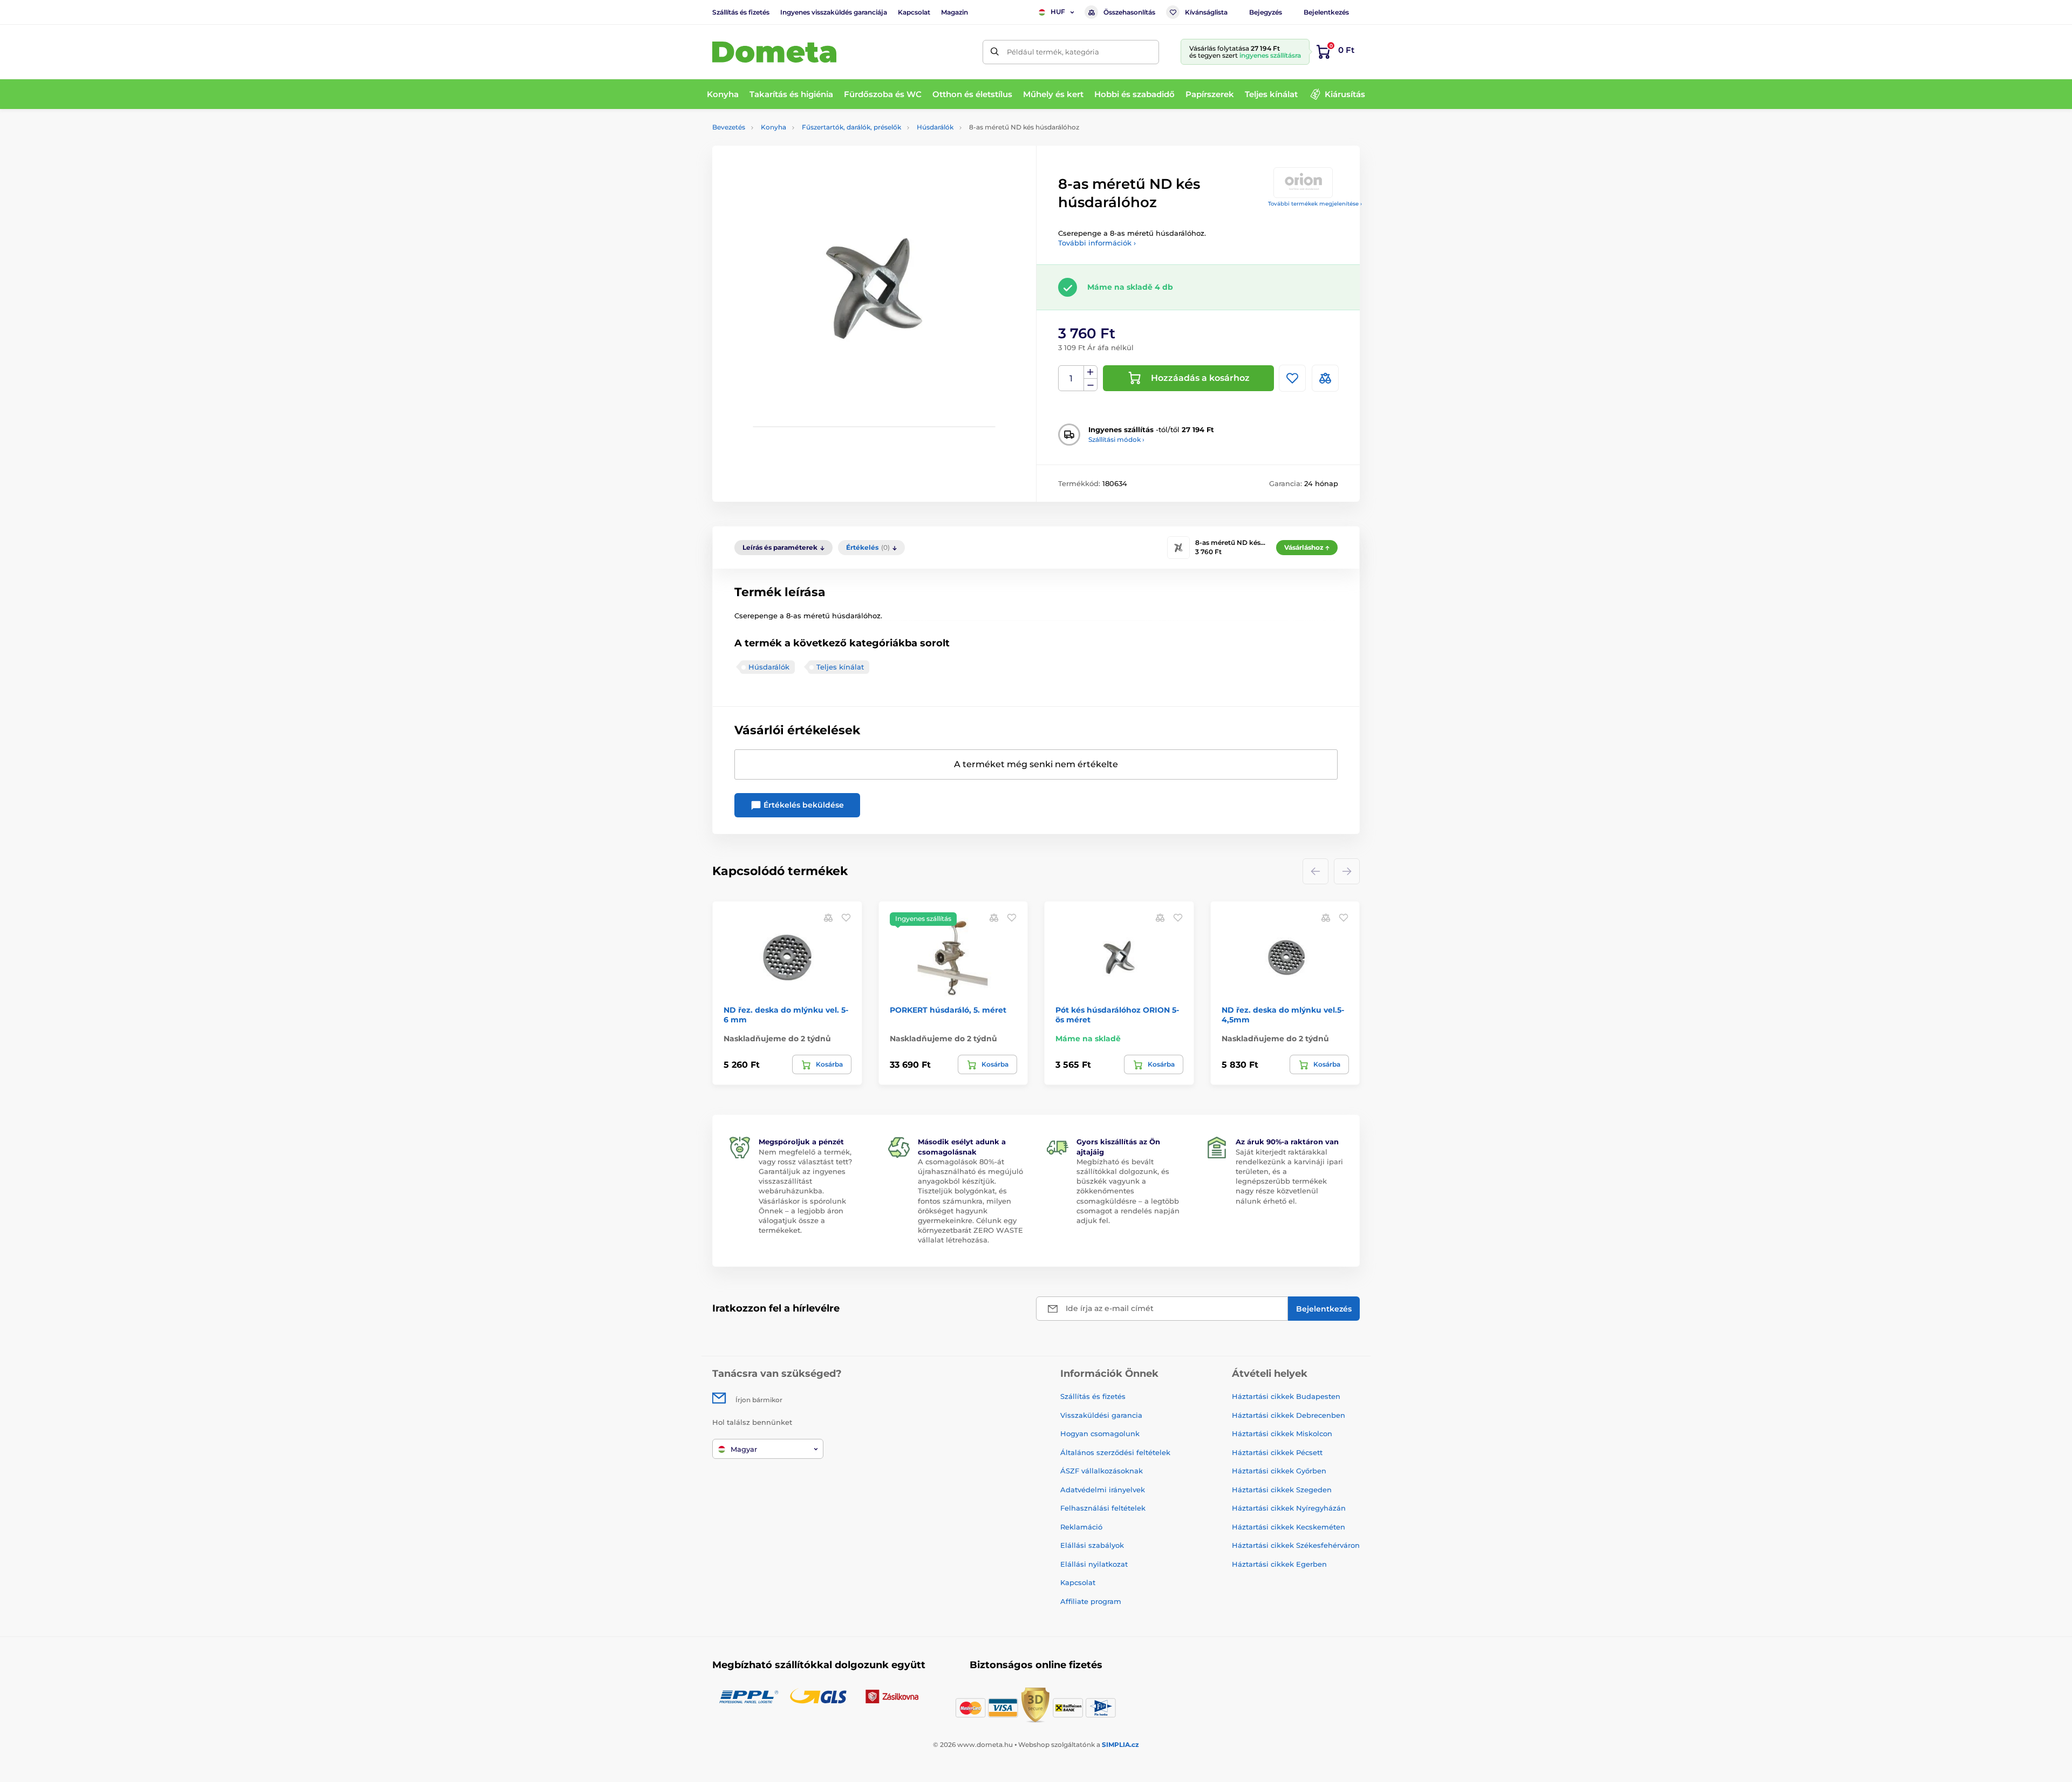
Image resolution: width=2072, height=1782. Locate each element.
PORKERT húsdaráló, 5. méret (948, 1010)
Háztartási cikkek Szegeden (1282, 1490)
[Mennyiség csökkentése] (1090, 385)
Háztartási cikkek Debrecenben (1289, 1415)
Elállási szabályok (1092, 1545)
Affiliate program (1091, 1601)
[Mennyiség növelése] (1090, 372)
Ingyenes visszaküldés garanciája (834, 12)
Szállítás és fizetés (741, 12)
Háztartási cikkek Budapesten (1286, 1396)
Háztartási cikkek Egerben (1279, 1564)
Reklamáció (1081, 1527)
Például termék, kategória (1053, 52)
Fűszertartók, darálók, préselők (851, 127)
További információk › (1097, 243)
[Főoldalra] (774, 52)
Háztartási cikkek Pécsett (1277, 1452)
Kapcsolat (914, 12)
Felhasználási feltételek (1103, 1508)
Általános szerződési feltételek (1115, 1452)
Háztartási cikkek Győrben (1279, 1471)
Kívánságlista (1206, 12)
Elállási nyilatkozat (1094, 1564)
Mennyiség (1071, 378)
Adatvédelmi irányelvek (1103, 1490)
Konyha (773, 127)
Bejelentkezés (1326, 12)
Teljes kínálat (840, 667)
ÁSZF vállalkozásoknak (1102, 1471)
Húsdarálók (935, 127)
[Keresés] (995, 52)
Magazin (955, 12)
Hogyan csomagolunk (1100, 1433)
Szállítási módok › (1116, 439)
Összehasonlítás (1129, 12)
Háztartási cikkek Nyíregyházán (1289, 1508)
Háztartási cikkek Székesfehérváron (1296, 1545)
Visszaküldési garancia (1101, 1415)
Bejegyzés (1266, 12)
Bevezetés (729, 127)
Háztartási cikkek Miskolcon (1282, 1433)
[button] (846, 917)
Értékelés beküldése (803, 805)
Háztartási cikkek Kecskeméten (1289, 1527)
